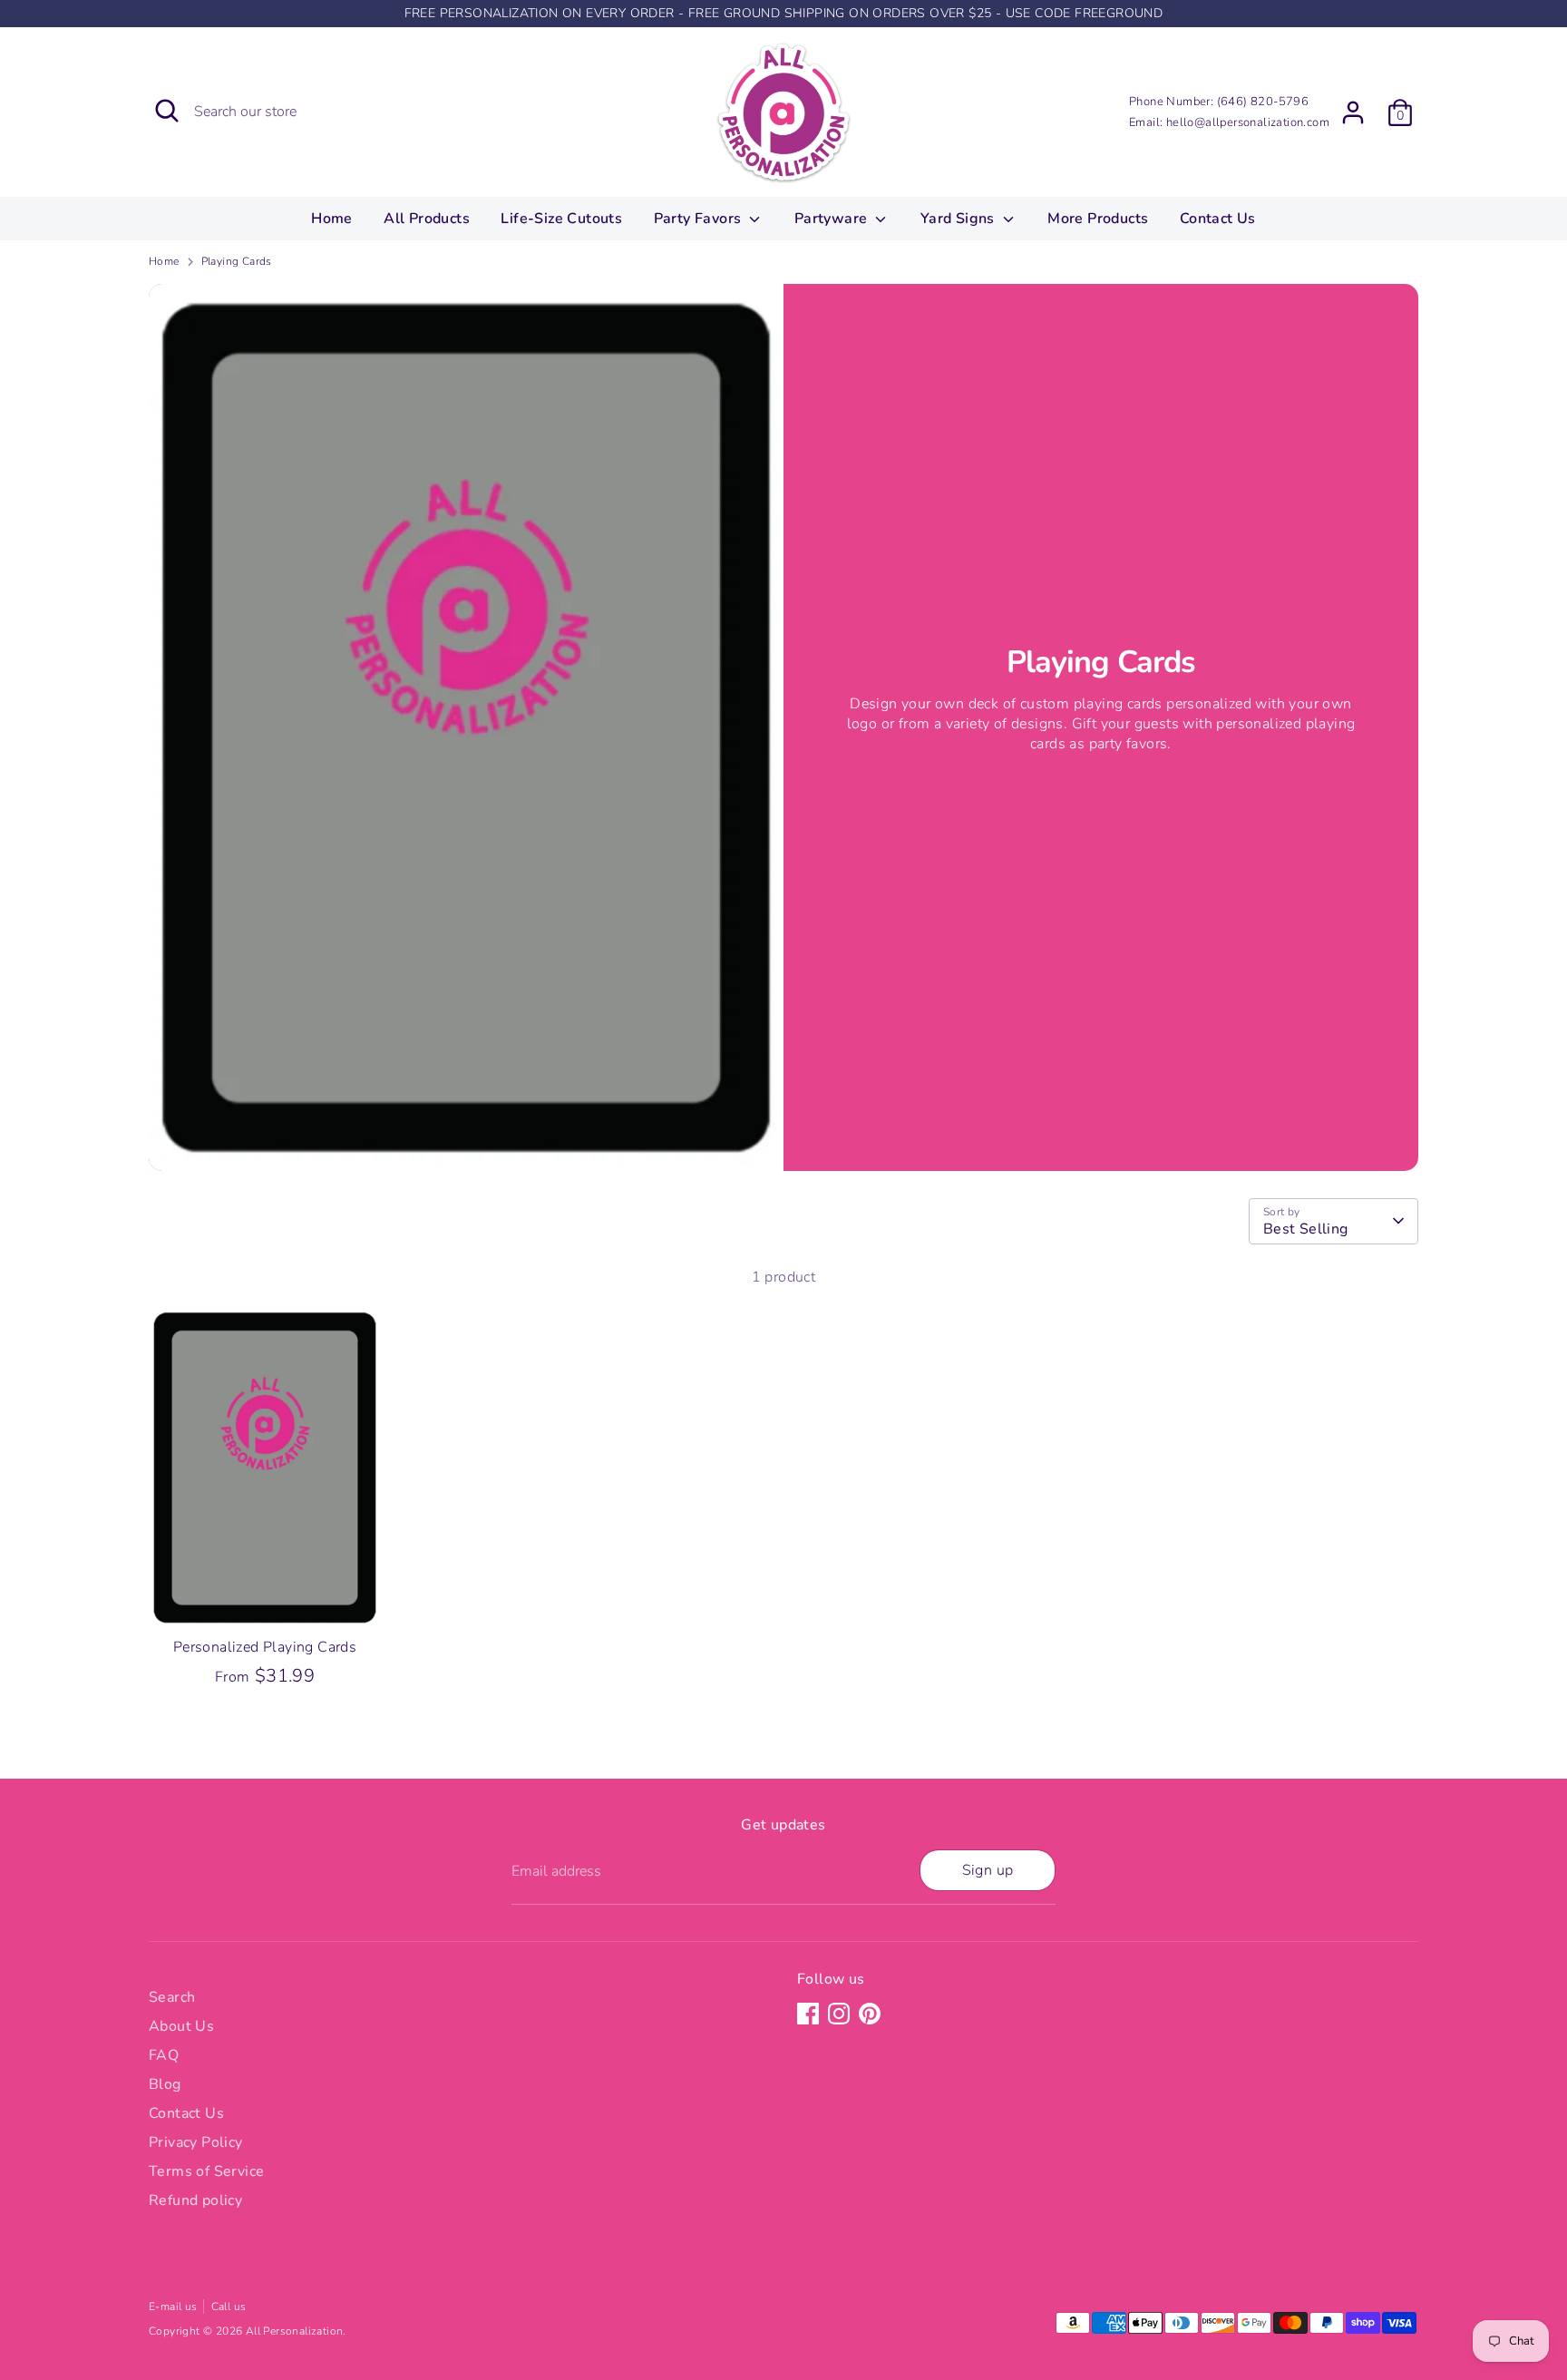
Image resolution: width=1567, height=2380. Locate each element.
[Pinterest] (870, 2014)
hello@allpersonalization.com (1248, 122)
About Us (181, 2026)
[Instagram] (839, 2014)
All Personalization (295, 2331)
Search (172, 1997)
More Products (1098, 219)
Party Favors (700, 219)
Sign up (988, 1870)
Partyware (833, 219)
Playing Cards (237, 261)
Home (332, 219)
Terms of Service (206, 2171)
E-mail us (173, 2307)
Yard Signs (959, 219)
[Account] (1353, 112)
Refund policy (195, 2200)
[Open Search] (167, 111)
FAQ (164, 2055)
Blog (165, 2084)
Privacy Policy (196, 2142)
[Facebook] (808, 2014)
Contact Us (1218, 219)
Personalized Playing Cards (265, 1647)
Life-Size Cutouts (561, 219)
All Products (427, 219)
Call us (229, 2307)
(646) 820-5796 (1263, 102)
